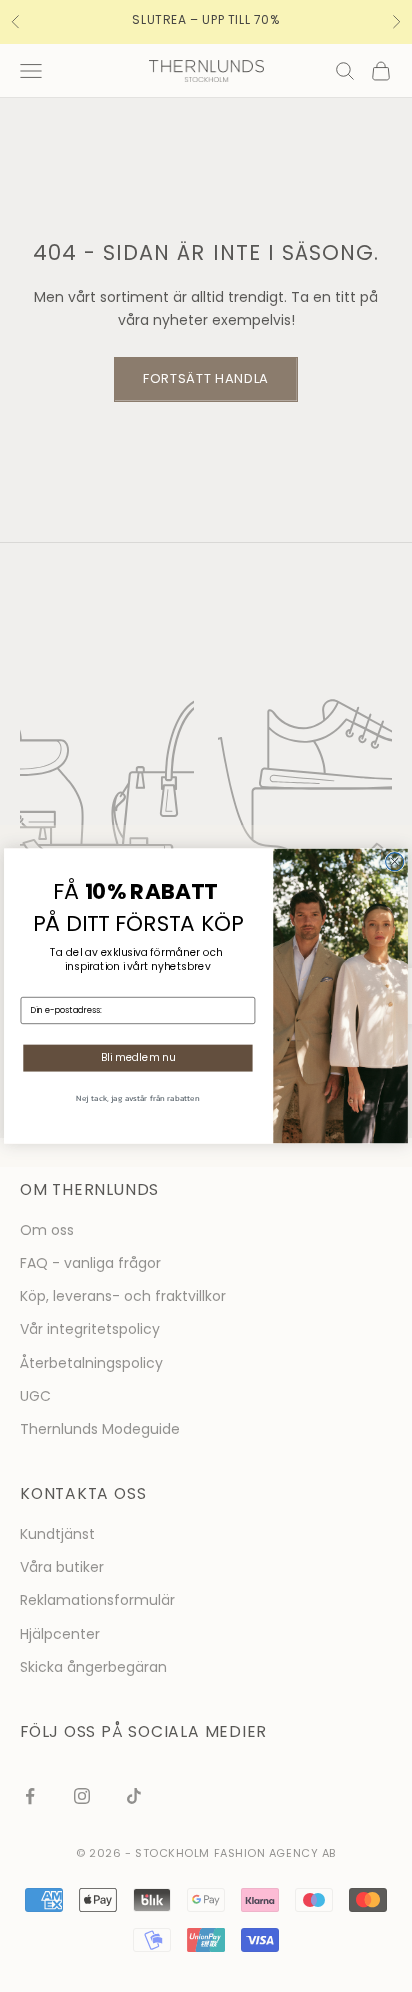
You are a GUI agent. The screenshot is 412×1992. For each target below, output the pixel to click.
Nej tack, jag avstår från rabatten (138, 1097)
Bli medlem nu (138, 1058)
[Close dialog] (395, 862)
